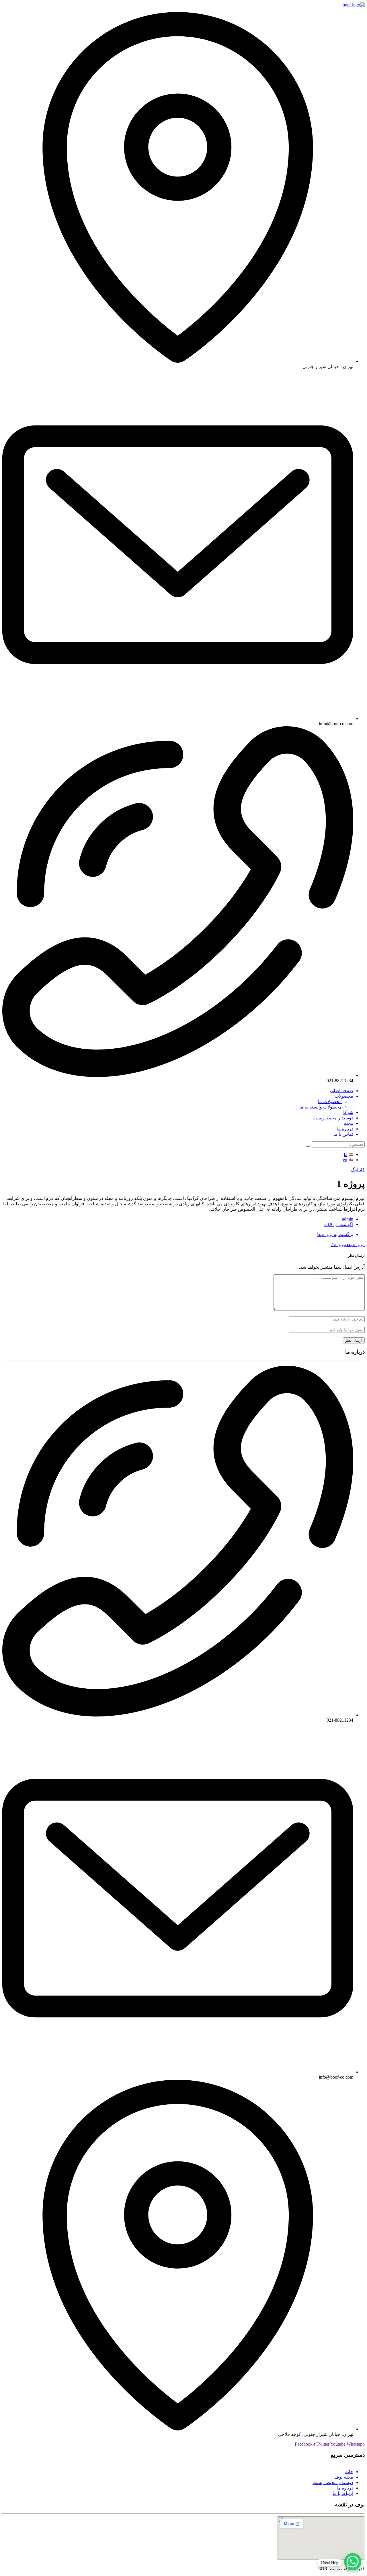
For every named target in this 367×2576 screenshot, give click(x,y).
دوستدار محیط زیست (333, 1118)
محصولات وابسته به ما (321, 1107)
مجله (349, 1123)
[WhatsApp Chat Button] (353, 2562)
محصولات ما (330, 1101)
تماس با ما (343, 1134)
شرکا (348, 1112)
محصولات (344, 1096)
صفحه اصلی (342, 1091)
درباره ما (345, 1129)
